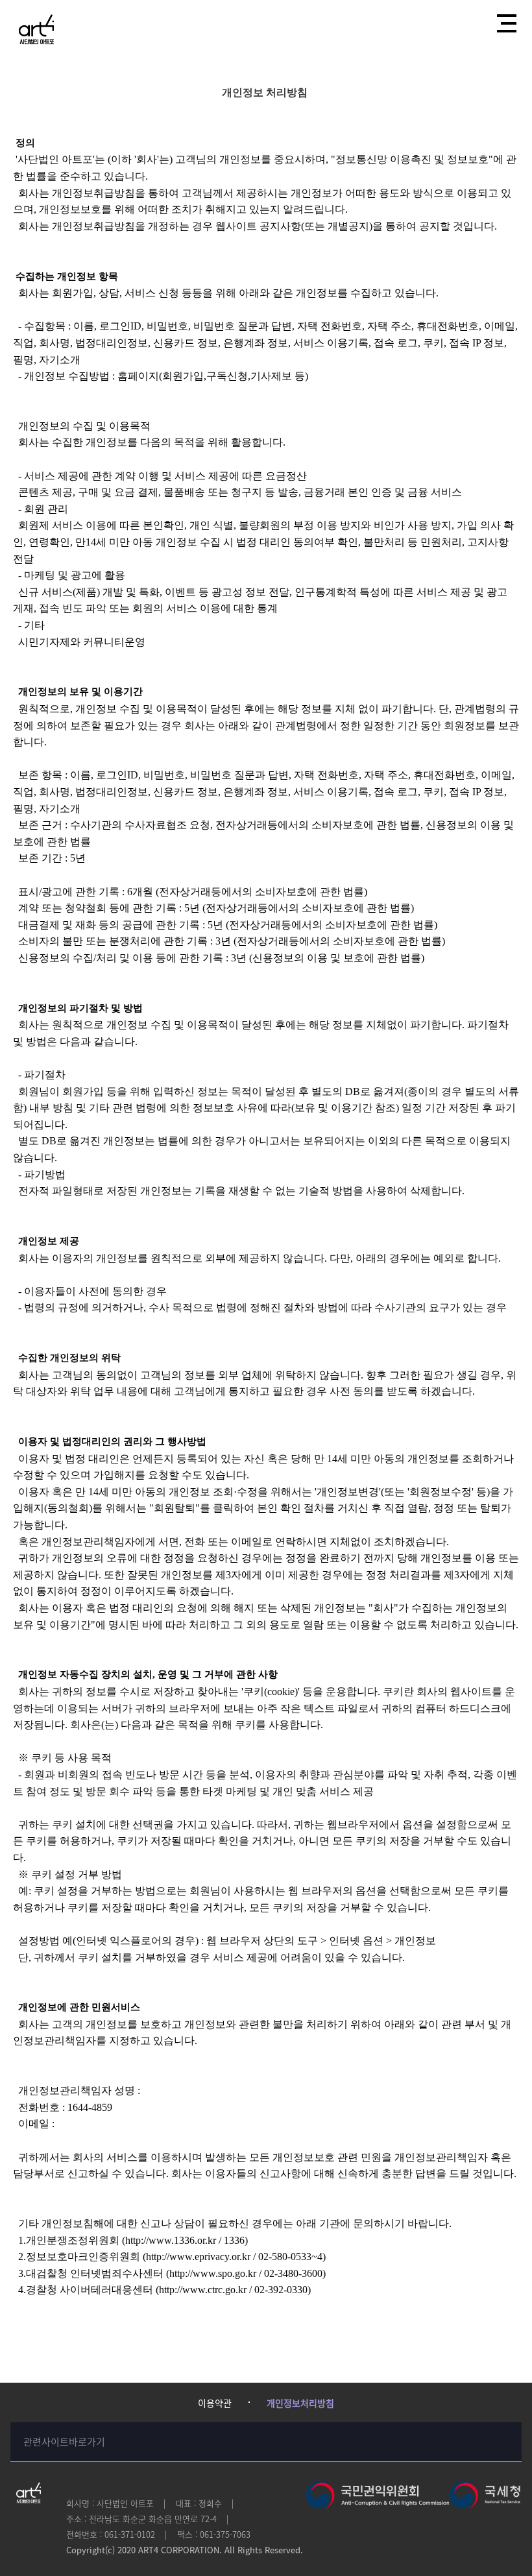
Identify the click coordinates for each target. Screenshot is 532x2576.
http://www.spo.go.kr (213, 2273)
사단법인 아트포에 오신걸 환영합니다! (36, 29)
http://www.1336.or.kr (171, 2240)
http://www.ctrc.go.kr (203, 2290)
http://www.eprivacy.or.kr (198, 2257)
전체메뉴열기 (505, 23)
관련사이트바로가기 (64, 2442)
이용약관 (215, 2403)
